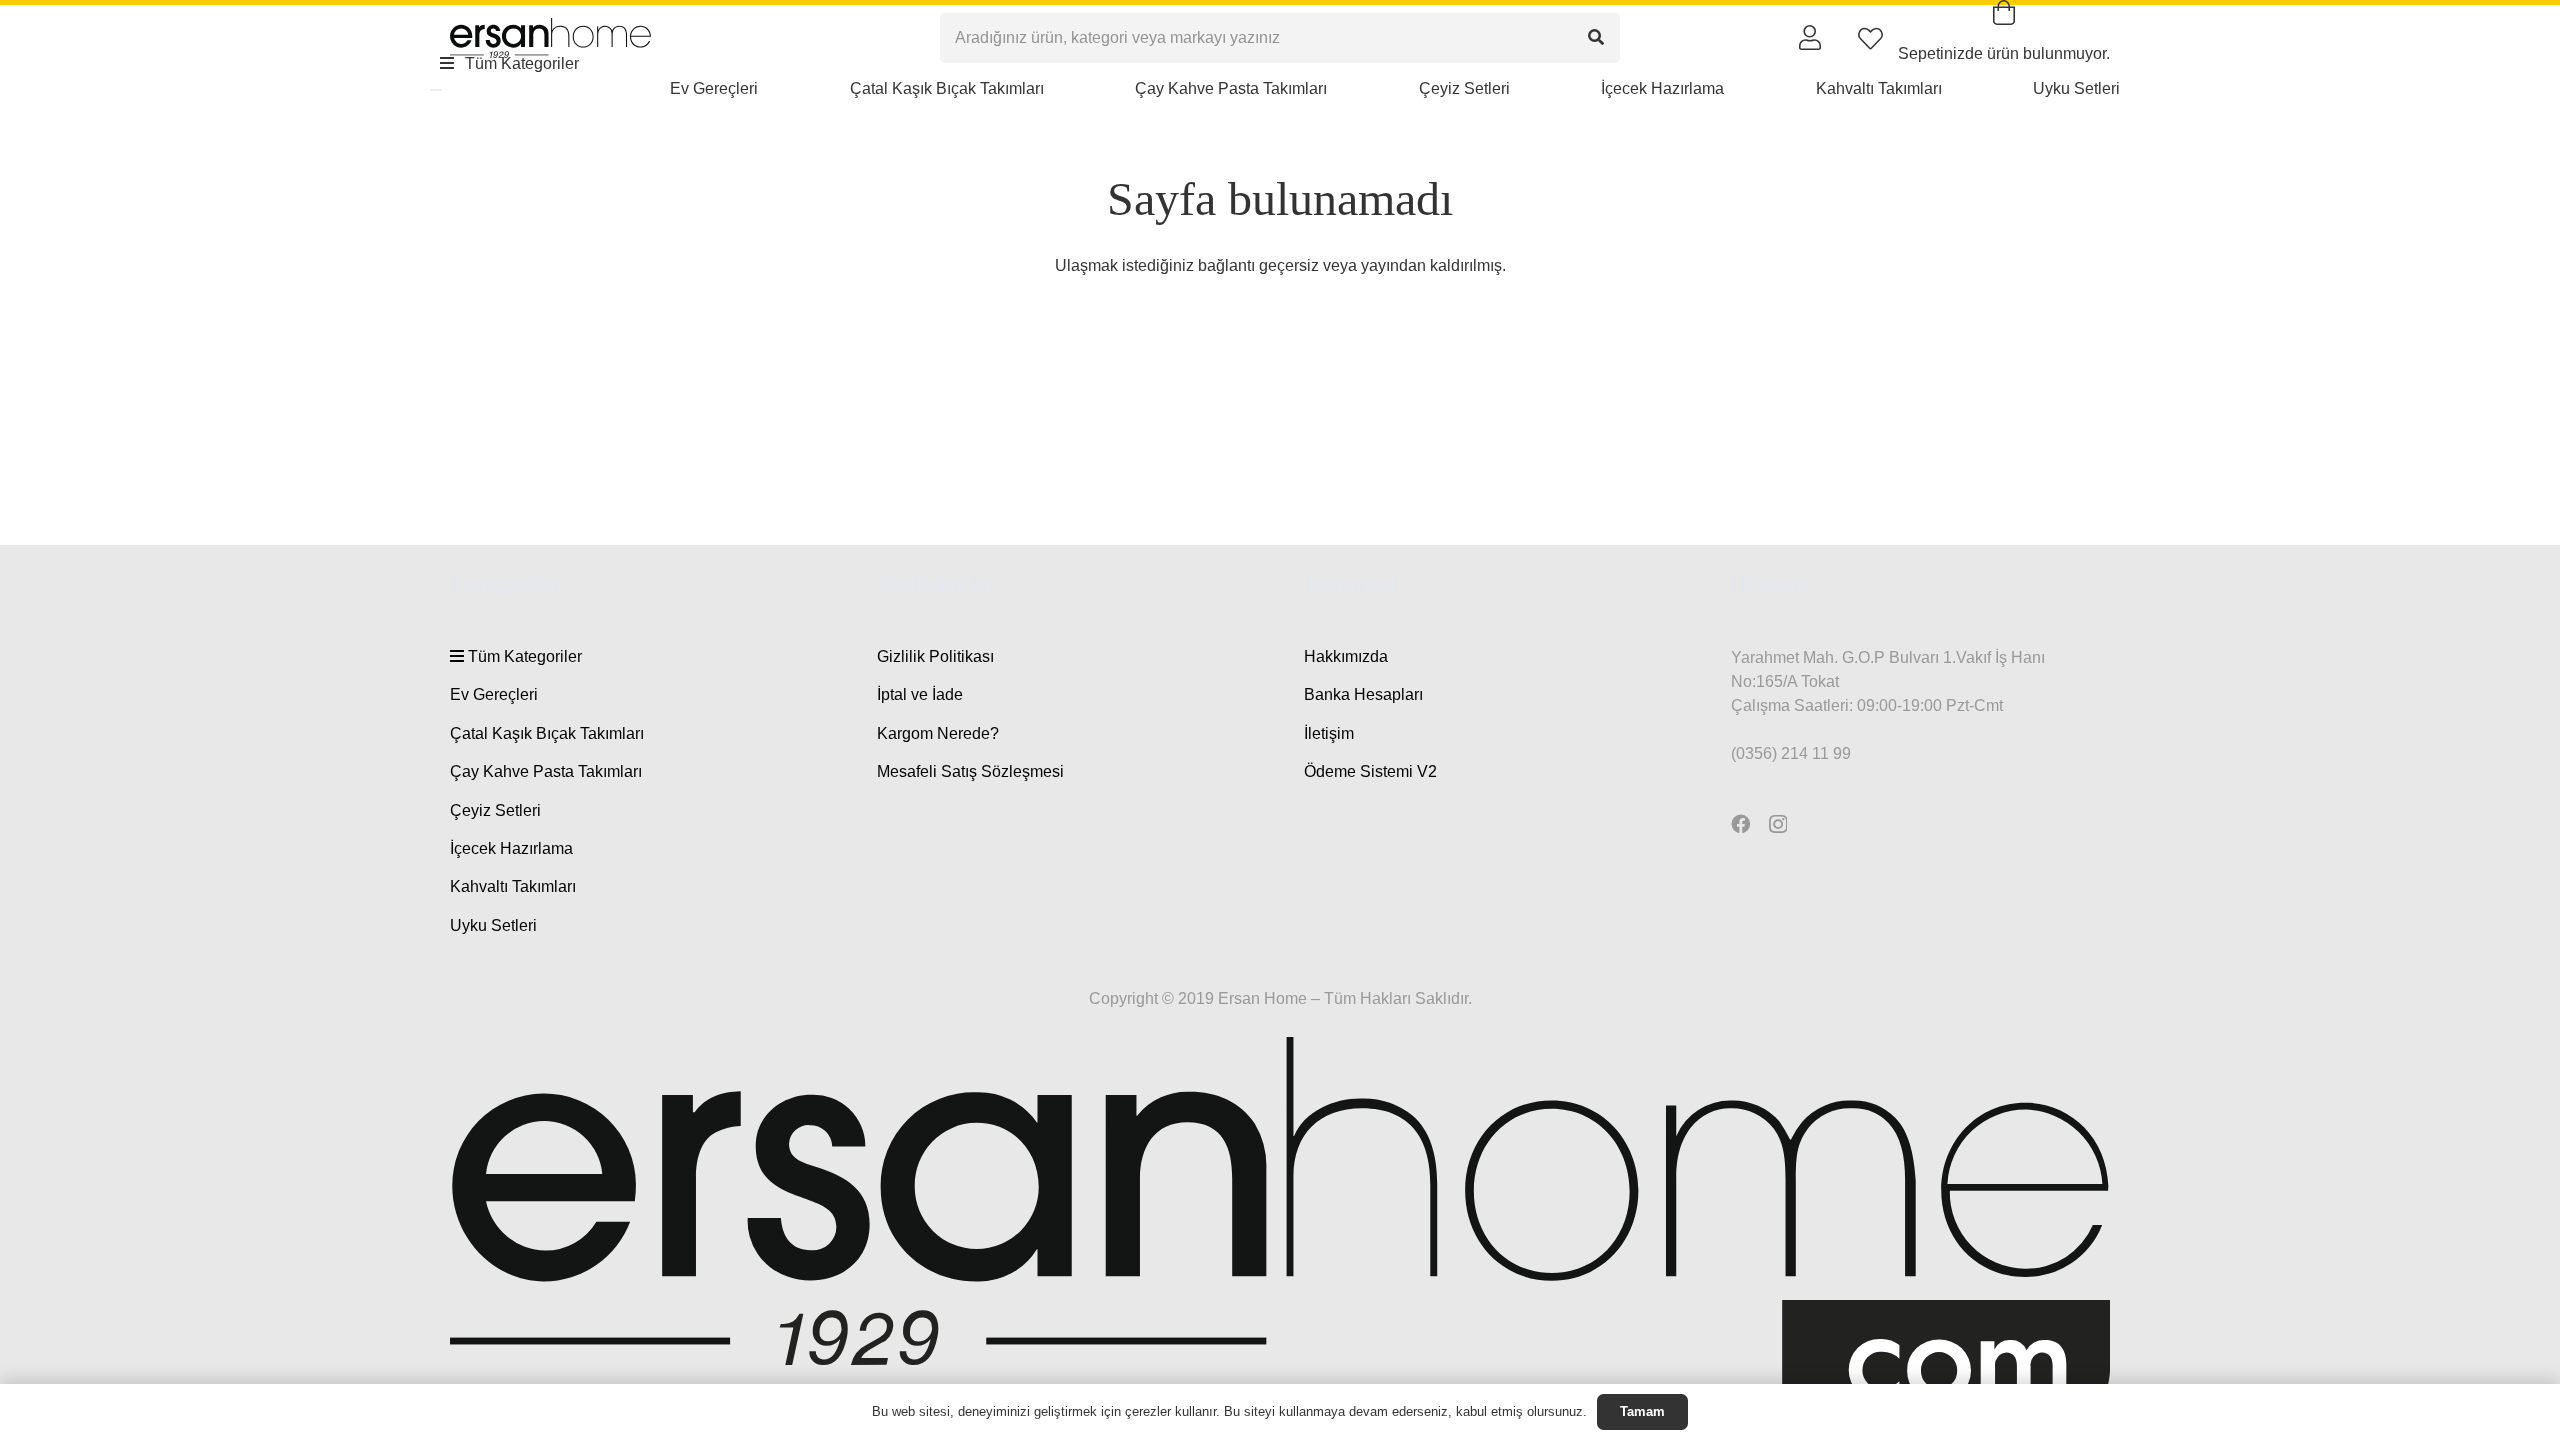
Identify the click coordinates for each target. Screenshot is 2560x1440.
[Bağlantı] (1810, 37)
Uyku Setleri (493, 925)
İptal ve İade (920, 694)
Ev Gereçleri (494, 694)
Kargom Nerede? (938, 733)
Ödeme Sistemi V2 (1370, 771)
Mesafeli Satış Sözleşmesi (970, 771)
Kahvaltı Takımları (513, 886)
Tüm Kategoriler (523, 656)
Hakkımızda (1346, 656)
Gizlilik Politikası (935, 656)
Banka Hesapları (1363, 694)
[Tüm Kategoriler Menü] (436, 90)
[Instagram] (1778, 824)
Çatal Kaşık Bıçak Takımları (547, 733)
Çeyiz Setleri (495, 810)
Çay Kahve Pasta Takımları (546, 771)
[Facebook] (1740, 823)
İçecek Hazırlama (511, 848)
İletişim (1329, 733)
